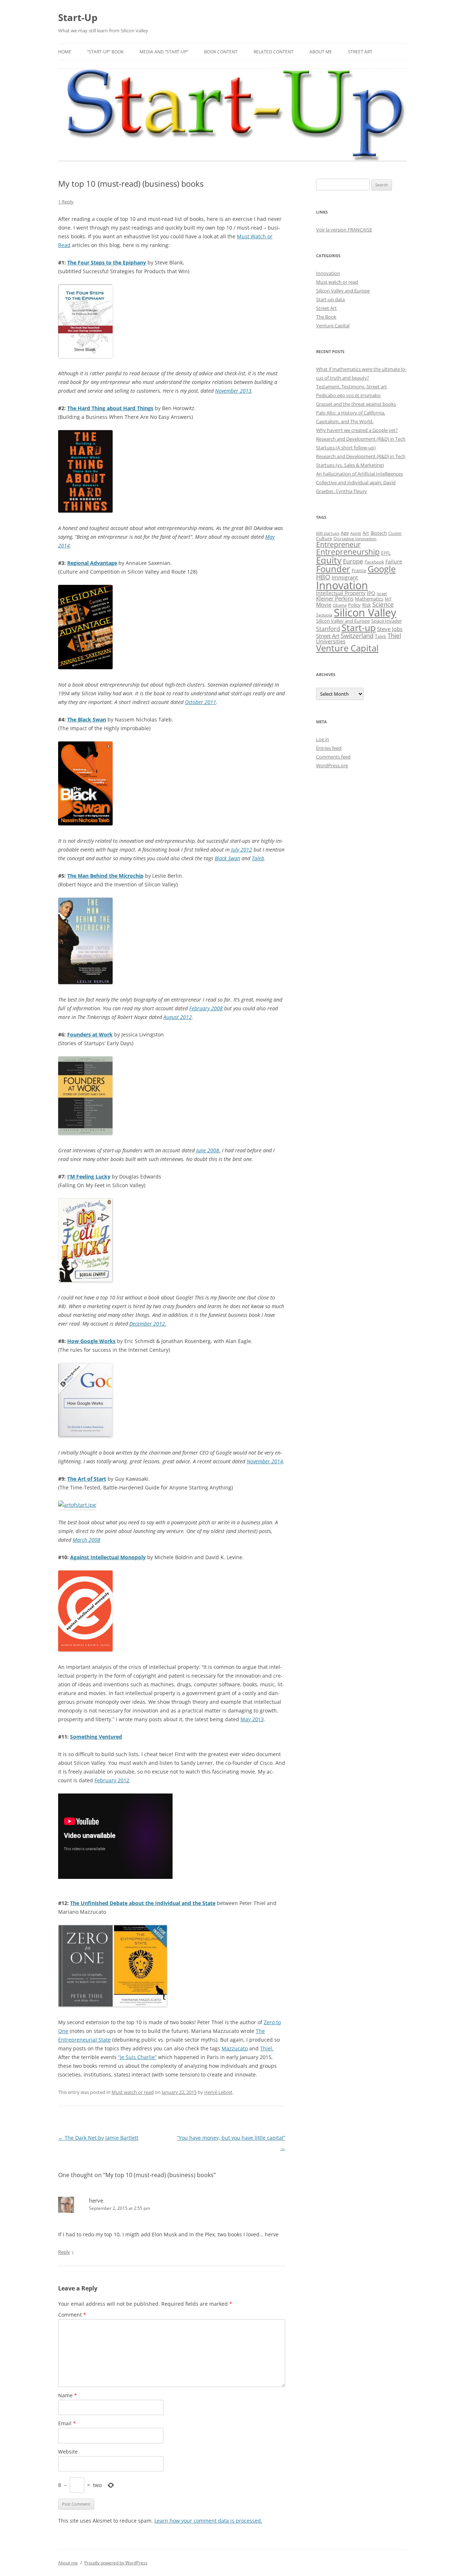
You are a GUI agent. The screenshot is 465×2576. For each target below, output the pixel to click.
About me (321, 52)
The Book (326, 317)
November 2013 (233, 391)
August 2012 (178, 1017)
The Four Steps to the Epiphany (107, 262)
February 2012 (112, 1780)
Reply (64, 2252)
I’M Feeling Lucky (89, 1176)
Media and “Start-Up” (164, 52)
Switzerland (357, 635)
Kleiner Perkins (335, 598)
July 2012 (242, 850)
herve (96, 2200)
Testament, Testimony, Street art (351, 387)
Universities (331, 641)
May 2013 (252, 1719)
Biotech (379, 533)
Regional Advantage (92, 563)
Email (67, 2423)
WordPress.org (332, 765)
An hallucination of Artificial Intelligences (359, 474)
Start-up (359, 628)
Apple (356, 533)
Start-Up (78, 17)
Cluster (395, 533)
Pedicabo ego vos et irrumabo (348, 395)
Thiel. (267, 2048)
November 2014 (265, 1461)
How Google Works (91, 1341)
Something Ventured (96, 1737)
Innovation (328, 273)
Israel (382, 594)
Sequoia (324, 615)
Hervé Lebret (218, 2092)
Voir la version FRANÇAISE (344, 230)
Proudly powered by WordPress (116, 2563)
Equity (329, 560)
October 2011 (201, 702)
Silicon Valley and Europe (343, 291)
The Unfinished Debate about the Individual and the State (143, 1903)
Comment (72, 2315)
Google (382, 569)
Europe (353, 561)
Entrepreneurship (348, 552)
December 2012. (148, 1324)
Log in (323, 739)
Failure (394, 561)
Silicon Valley (365, 612)
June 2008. (208, 1150)
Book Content (221, 52)
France (359, 570)
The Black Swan (87, 719)
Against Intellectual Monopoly (108, 1557)
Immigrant (345, 577)
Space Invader (387, 621)
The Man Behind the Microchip (105, 876)
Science (383, 604)
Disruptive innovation (355, 538)
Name (68, 2395)
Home (65, 52)
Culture (324, 539)
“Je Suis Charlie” (137, 2057)
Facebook (374, 562)
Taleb (258, 858)
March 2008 (86, 1540)
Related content (274, 52)
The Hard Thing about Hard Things (110, 408)
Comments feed (333, 757)
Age (345, 533)
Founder (333, 569)
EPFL (386, 553)
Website (68, 2452)
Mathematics (369, 599)
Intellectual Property (341, 593)
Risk (367, 605)
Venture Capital (333, 325)
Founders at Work (90, 1034)
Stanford (328, 629)
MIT (388, 599)
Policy (354, 605)
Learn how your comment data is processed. (208, 2521)
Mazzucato (235, 2048)
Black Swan (227, 858)
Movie (324, 604)
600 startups (328, 533)
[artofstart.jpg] (77, 1505)
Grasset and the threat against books (356, 404)
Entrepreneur (338, 544)
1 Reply (66, 202)
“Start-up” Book (105, 52)
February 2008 (206, 1008)
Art (366, 533)
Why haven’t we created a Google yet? (357, 430)
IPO (371, 593)
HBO (323, 577)
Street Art (360, 52)
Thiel (394, 636)
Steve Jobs (390, 629)
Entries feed (329, 748)
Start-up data (330, 299)
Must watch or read (133, 2092)
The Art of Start (87, 1479)
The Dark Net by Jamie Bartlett (98, 2138)
